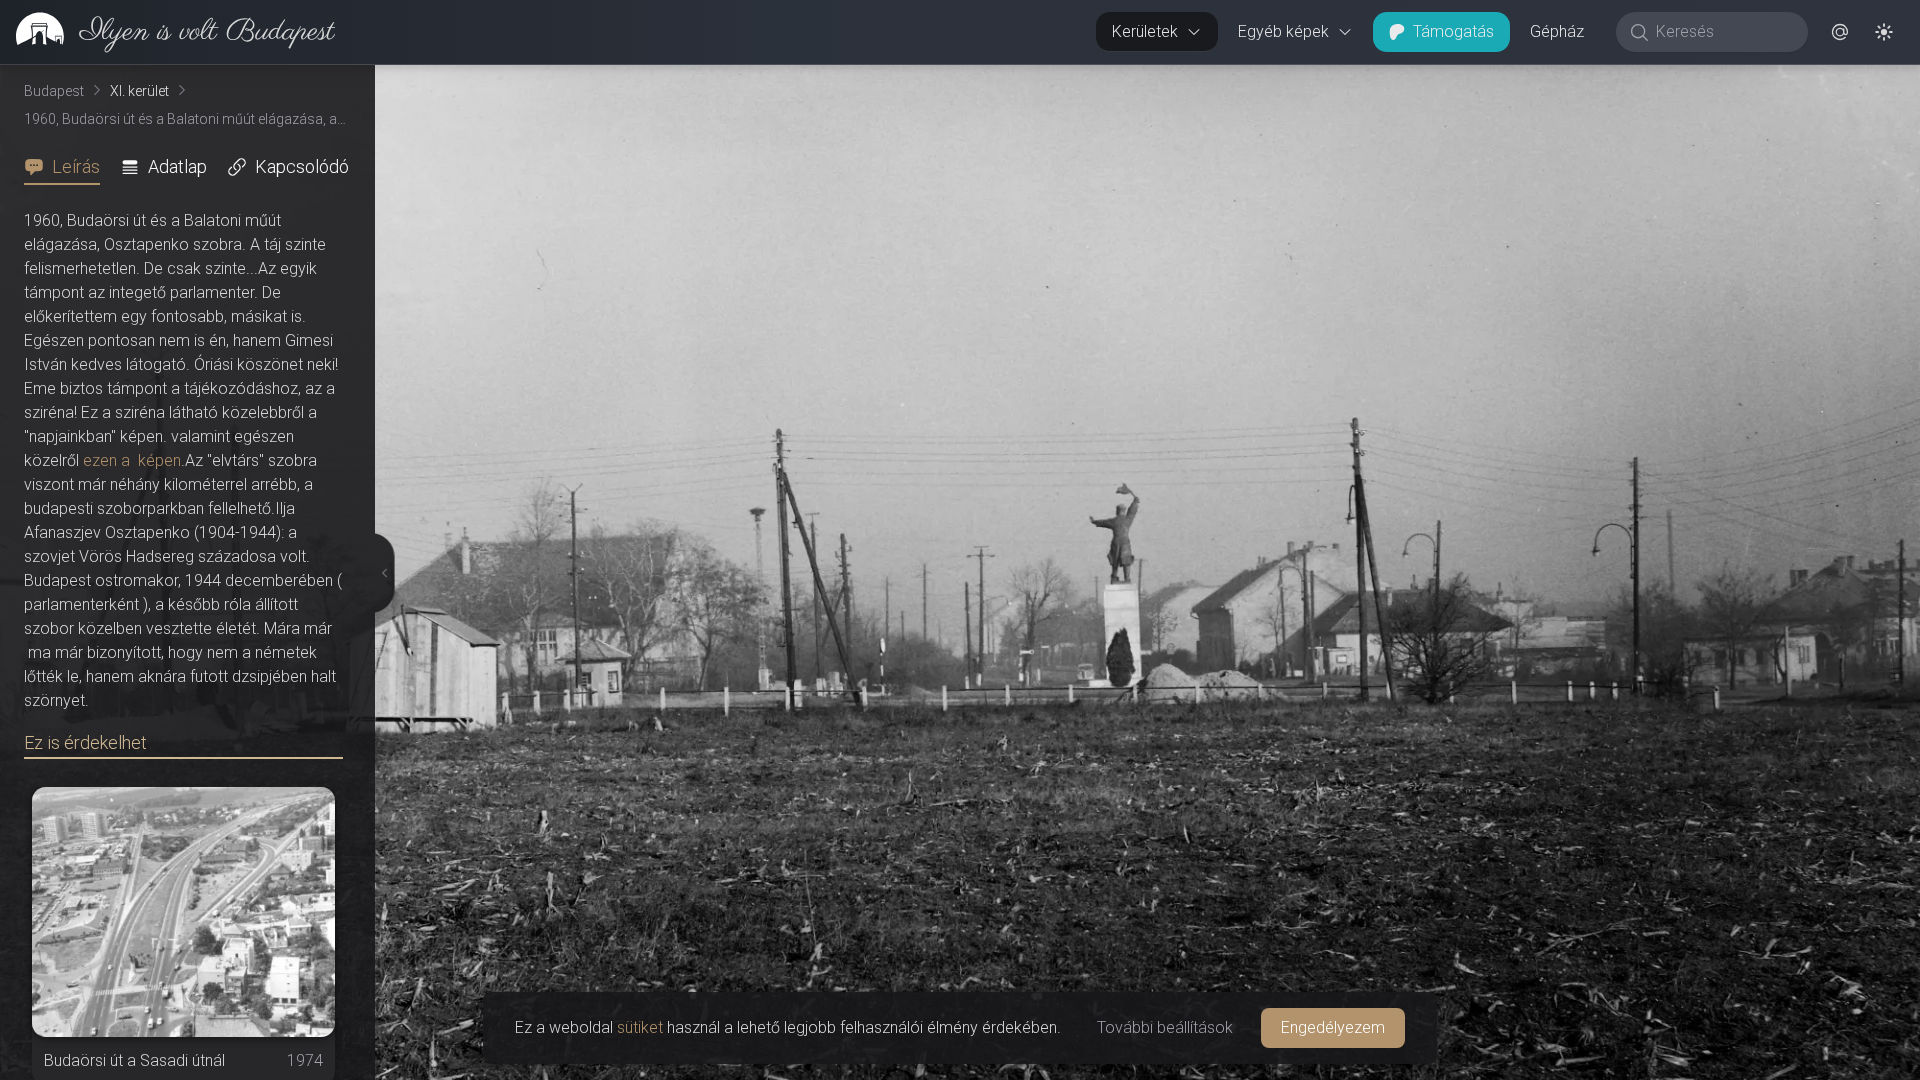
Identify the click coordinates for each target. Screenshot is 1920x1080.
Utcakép (1674, 81)
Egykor (1553, 81)
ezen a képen (132, 460)
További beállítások (1165, 1027)
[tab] (68, 167)
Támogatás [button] (1453, 31)
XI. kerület (139, 91)
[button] (1840, 32)
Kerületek (1145, 31)
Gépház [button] (1557, 31)
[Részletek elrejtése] (379, 573)
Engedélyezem (1333, 1027)
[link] (167, 32)
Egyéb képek (1283, 31)
